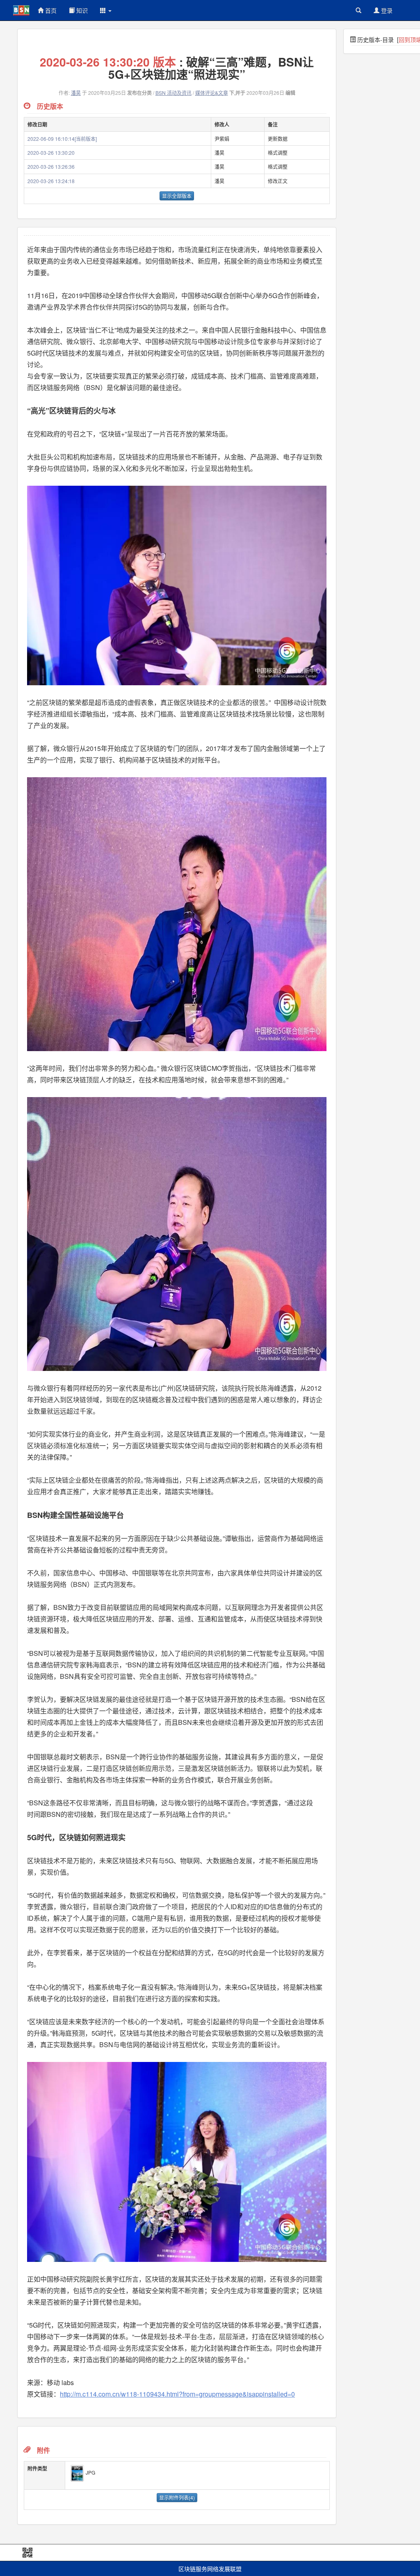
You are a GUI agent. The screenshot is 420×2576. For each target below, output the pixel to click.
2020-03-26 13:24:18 (51, 181)
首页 (50, 10)
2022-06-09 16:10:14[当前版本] (62, 139)
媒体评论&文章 (212, 93)
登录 (386, 10)
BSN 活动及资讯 (173, 93)
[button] (106, 10)
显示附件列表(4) (177, 2497)
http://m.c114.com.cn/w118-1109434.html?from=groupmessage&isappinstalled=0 (177, 2394)
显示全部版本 (177, 196)
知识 (81, 10)
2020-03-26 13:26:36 (51, 166)
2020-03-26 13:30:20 (51, 153)
